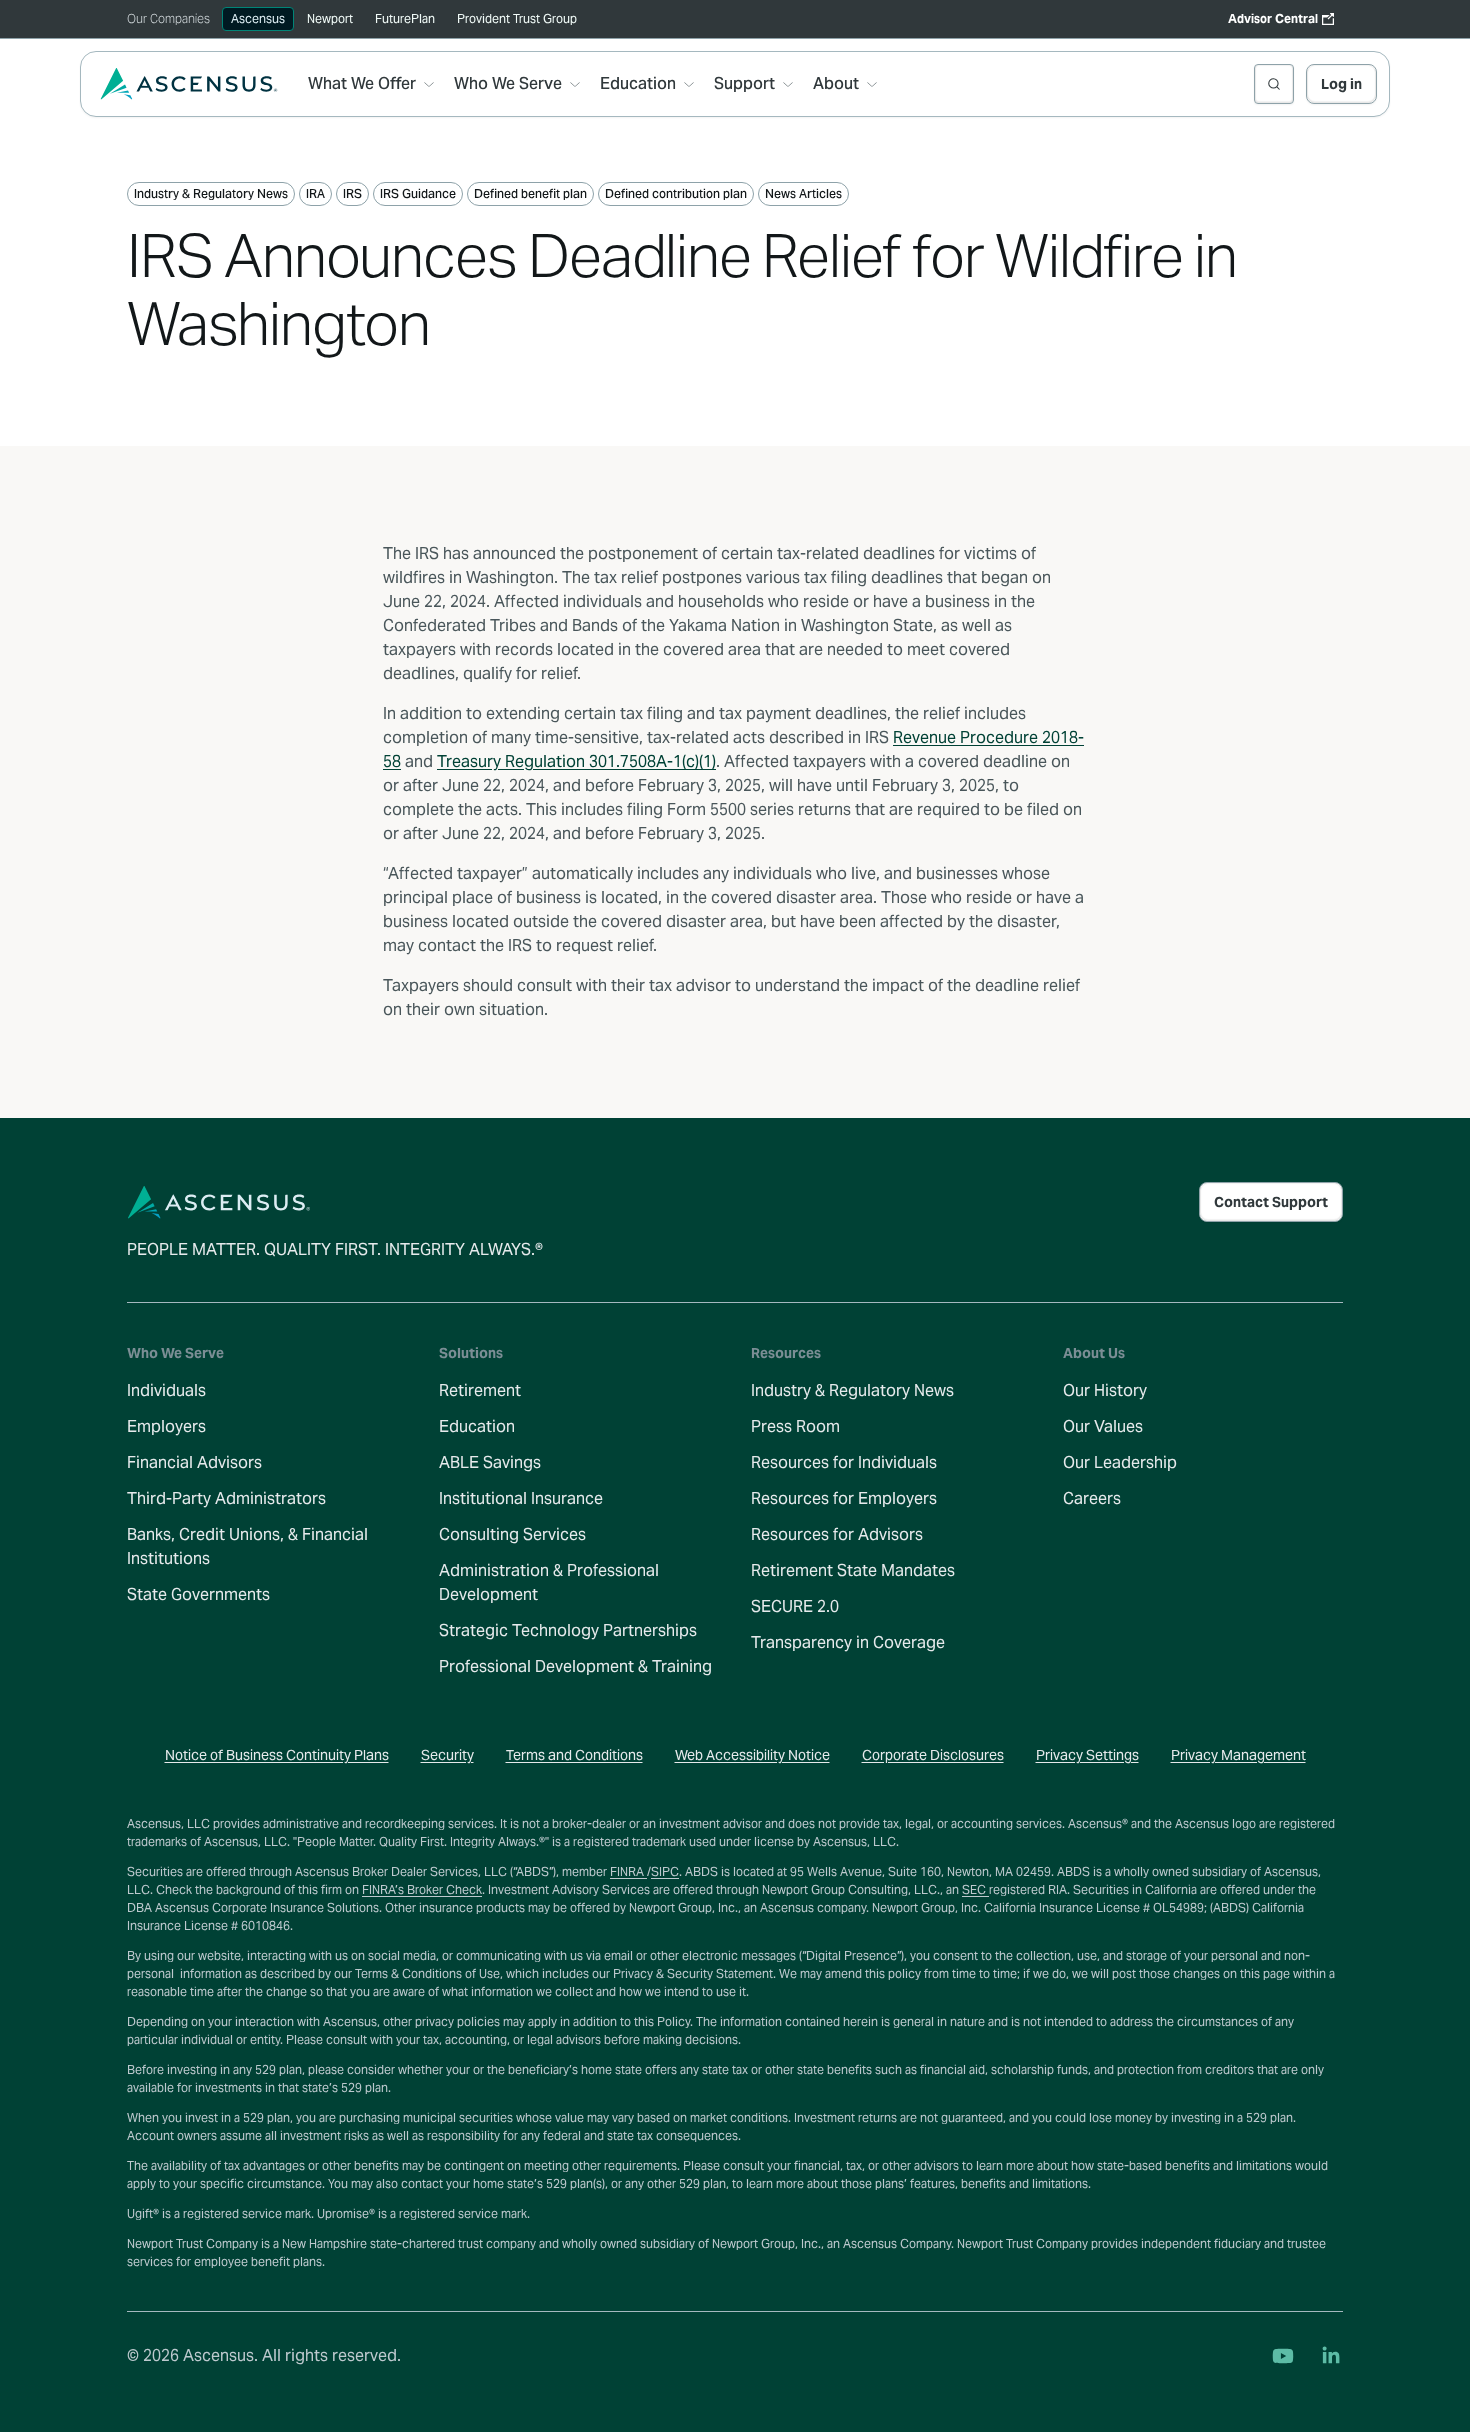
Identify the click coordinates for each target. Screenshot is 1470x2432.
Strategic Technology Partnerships (568, 1630)
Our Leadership (1120, 1462)
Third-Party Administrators (226, 1498)
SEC (975, 1889)
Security (447, 1755)
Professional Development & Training (575, 1666)
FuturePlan (405, 18)
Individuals (166, 1390)
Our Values (1103, 1426)
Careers (1092, 1498)
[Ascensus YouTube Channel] (1283, 2356)
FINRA (628, 1871)
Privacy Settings (1087, 1755)
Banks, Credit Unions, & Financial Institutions (247, 1546)
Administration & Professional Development (549, 1582)
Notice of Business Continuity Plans (277, 1755)
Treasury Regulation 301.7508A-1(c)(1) (576, 761)
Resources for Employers (844, 1498)
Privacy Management (1238, 1755)
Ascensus (258, 18)
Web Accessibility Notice (752, 1755)
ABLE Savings (490, 1462)
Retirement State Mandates (853, 1570)
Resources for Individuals (844, 1462)
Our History (1105, 1390)
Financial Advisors (194, 1462)
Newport (330, 18)
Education (477, 1426)
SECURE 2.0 (795, 1606)
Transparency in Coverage (848, 1642)
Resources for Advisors (837, 1534)
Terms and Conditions (574, 1755)
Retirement (480, 1390)
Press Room (795, 1426)
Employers (166, 1426)
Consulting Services (512, 1534)
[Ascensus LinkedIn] (1331, 2356)
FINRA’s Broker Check (422, 1889)
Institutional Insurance (521, 1498)
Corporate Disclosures (933, 1755)
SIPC (665, 1871)
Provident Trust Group (517, 18)
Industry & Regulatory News (852, 1390)
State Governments (198, 1594)
